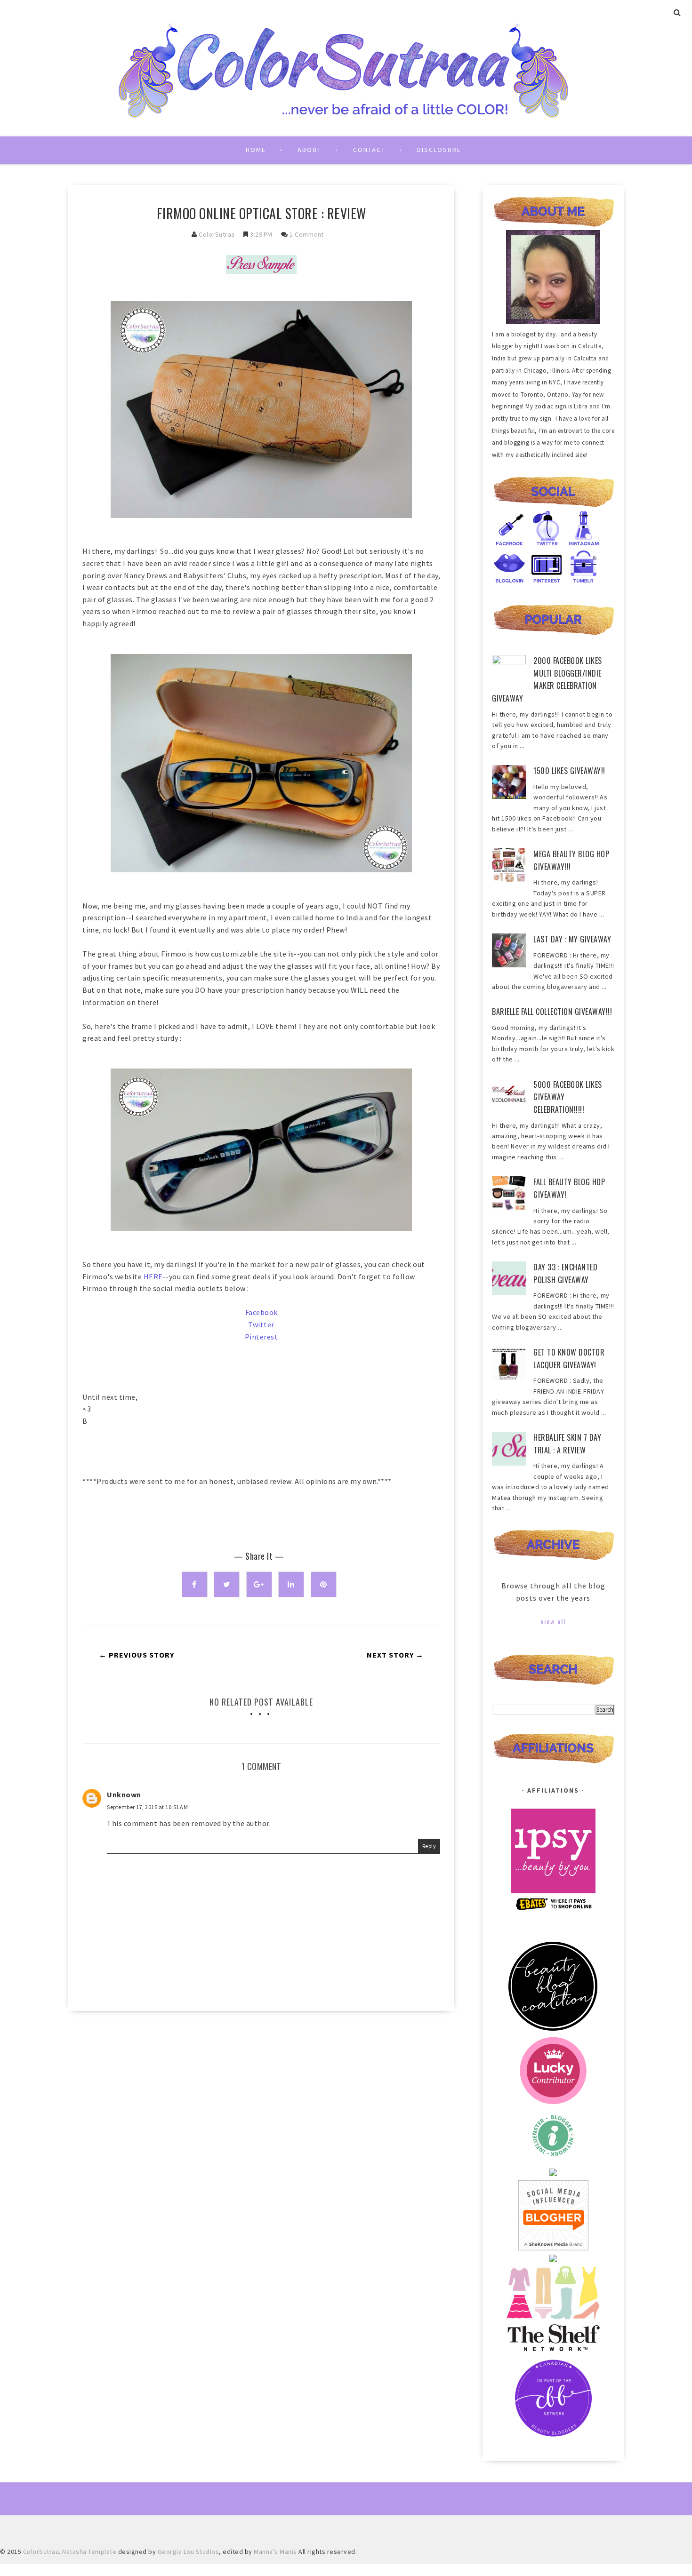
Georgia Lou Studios (189, 2552)
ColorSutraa (217, 234)
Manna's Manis (275, 2552)
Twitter (261, 1324)
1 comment (307, 234)
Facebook (262, 1312)
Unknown (124, 1794)
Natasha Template (89, 2552)
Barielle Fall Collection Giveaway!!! (552, 1012)
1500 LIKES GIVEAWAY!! (569, 771)
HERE (153, 1276)
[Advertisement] (261, 2098)
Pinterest (262, 1337)
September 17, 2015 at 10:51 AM (147, 1807)
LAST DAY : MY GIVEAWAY (572, 939)
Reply (429, 1846)
